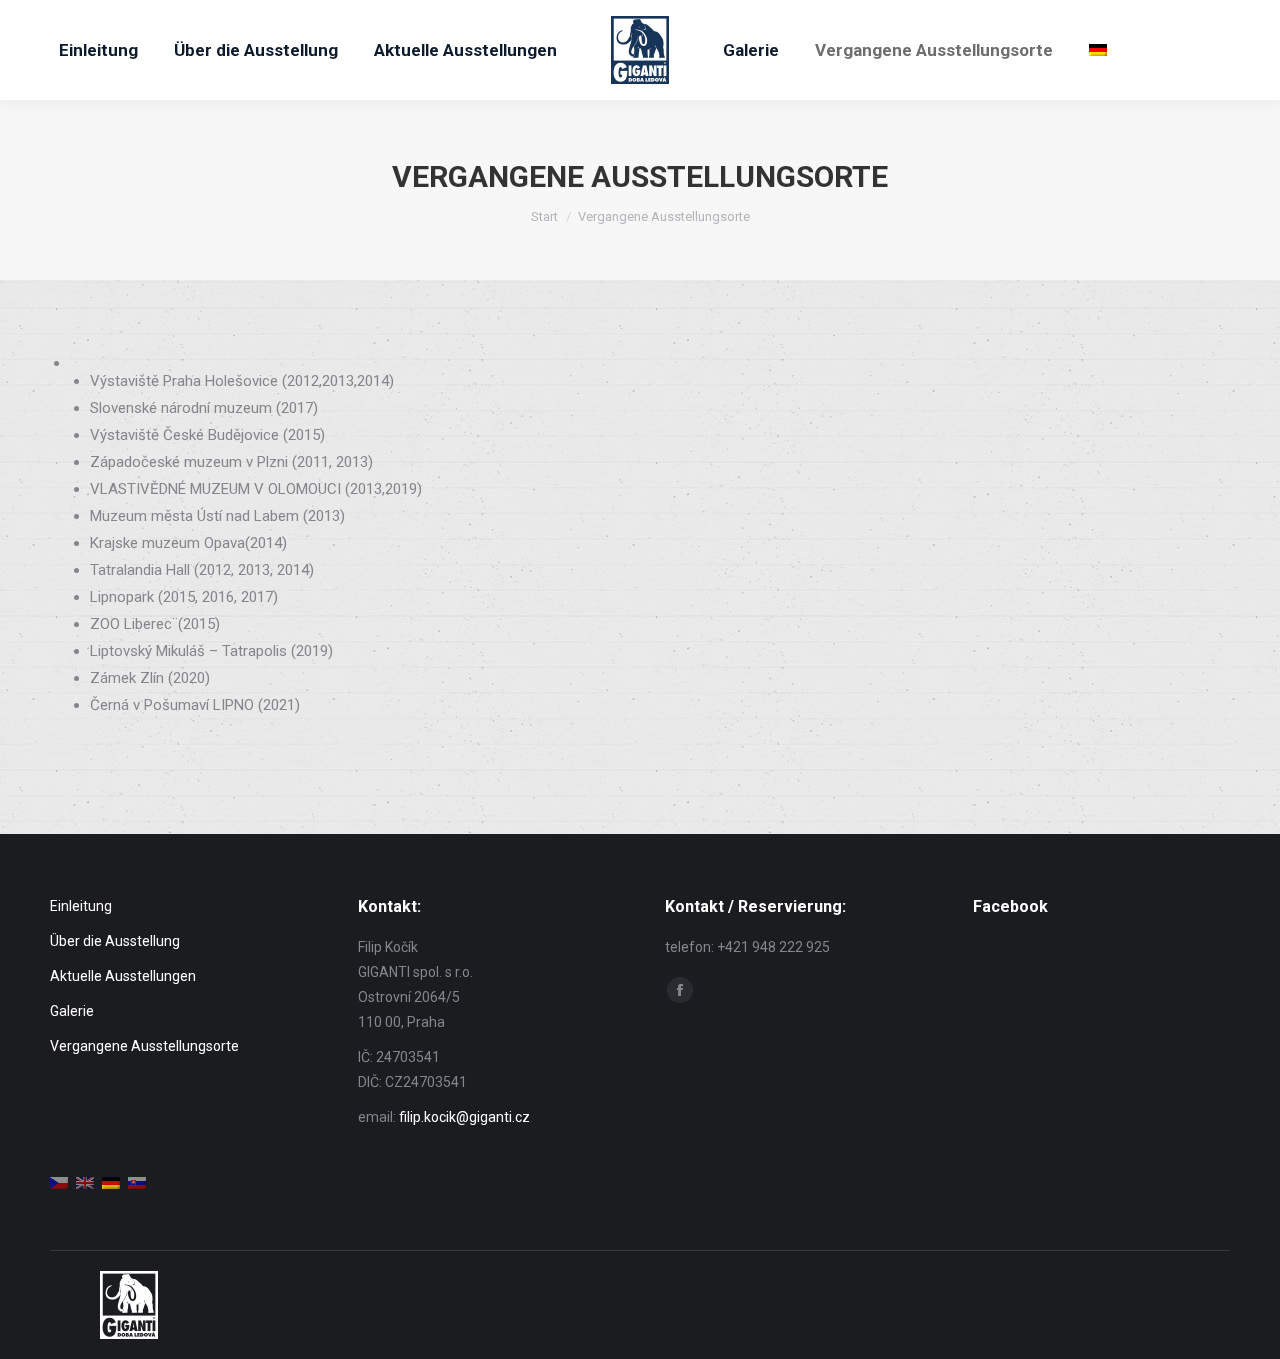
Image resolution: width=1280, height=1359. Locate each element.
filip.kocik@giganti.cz (464, 1117)
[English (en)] (85, 1182)
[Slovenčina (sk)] (137, 1182)
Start (544, 216)
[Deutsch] (1098, 50)
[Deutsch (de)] (111, 1182)
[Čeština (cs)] (59, 1182)
